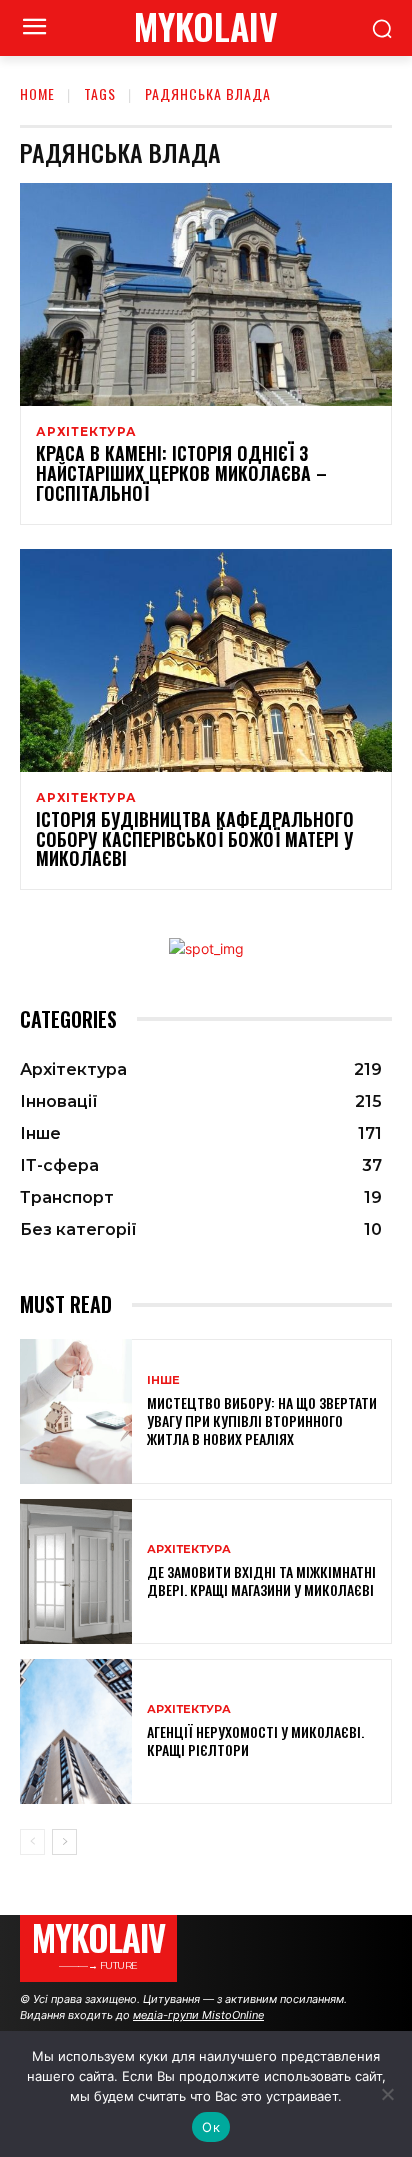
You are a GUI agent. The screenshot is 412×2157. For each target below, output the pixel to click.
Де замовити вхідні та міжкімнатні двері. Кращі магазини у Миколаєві (261, 1580)
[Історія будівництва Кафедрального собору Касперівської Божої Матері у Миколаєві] (206, 660)
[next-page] (64, 1842)
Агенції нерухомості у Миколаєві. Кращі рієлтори (255, 1740)
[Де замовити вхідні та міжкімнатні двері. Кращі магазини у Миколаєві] (76, 1571)
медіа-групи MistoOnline (198, 2015)
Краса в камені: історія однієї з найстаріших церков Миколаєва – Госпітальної (181, 473)
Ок (211, 2127)
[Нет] (387, 2094)
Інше (163, 1380)
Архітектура (86, 432)
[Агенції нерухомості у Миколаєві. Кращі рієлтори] (76, 1731)
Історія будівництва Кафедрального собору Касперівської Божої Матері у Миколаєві (195, 839)
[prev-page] (32, 1842)
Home (37, 93)
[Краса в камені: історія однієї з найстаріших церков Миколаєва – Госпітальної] (206, 294)
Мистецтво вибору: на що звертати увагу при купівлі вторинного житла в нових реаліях (262, 1420)
